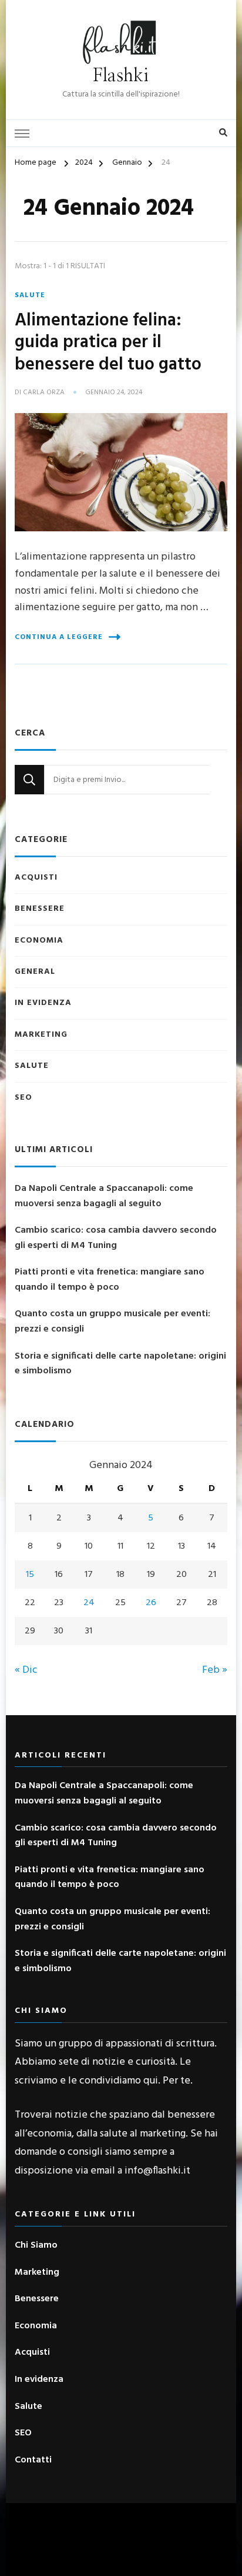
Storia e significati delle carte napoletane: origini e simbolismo (120, 1364)
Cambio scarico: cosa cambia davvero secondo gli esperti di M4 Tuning (116, 1238)
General (35, 972)
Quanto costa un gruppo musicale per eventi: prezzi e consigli (112, 1322)
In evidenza (43, 1003)
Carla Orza (44, 393)
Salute (30, 295)
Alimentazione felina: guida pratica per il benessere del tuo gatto (108, 343)
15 (30, 1575)
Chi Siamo (36, 2246)
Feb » (215, 1670)
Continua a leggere (59, 637)
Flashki (121, 76)
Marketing (41, 1035)
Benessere (40, 909)
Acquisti (36, 878)
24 (89, 1603)
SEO (23, 1098)
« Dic (26, 1670)
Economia (39, 941)
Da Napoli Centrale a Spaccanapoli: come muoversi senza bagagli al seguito (104, 1197)
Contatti (33, 2460)
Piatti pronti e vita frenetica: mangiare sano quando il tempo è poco (110, 1280)
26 (151, 1603)
